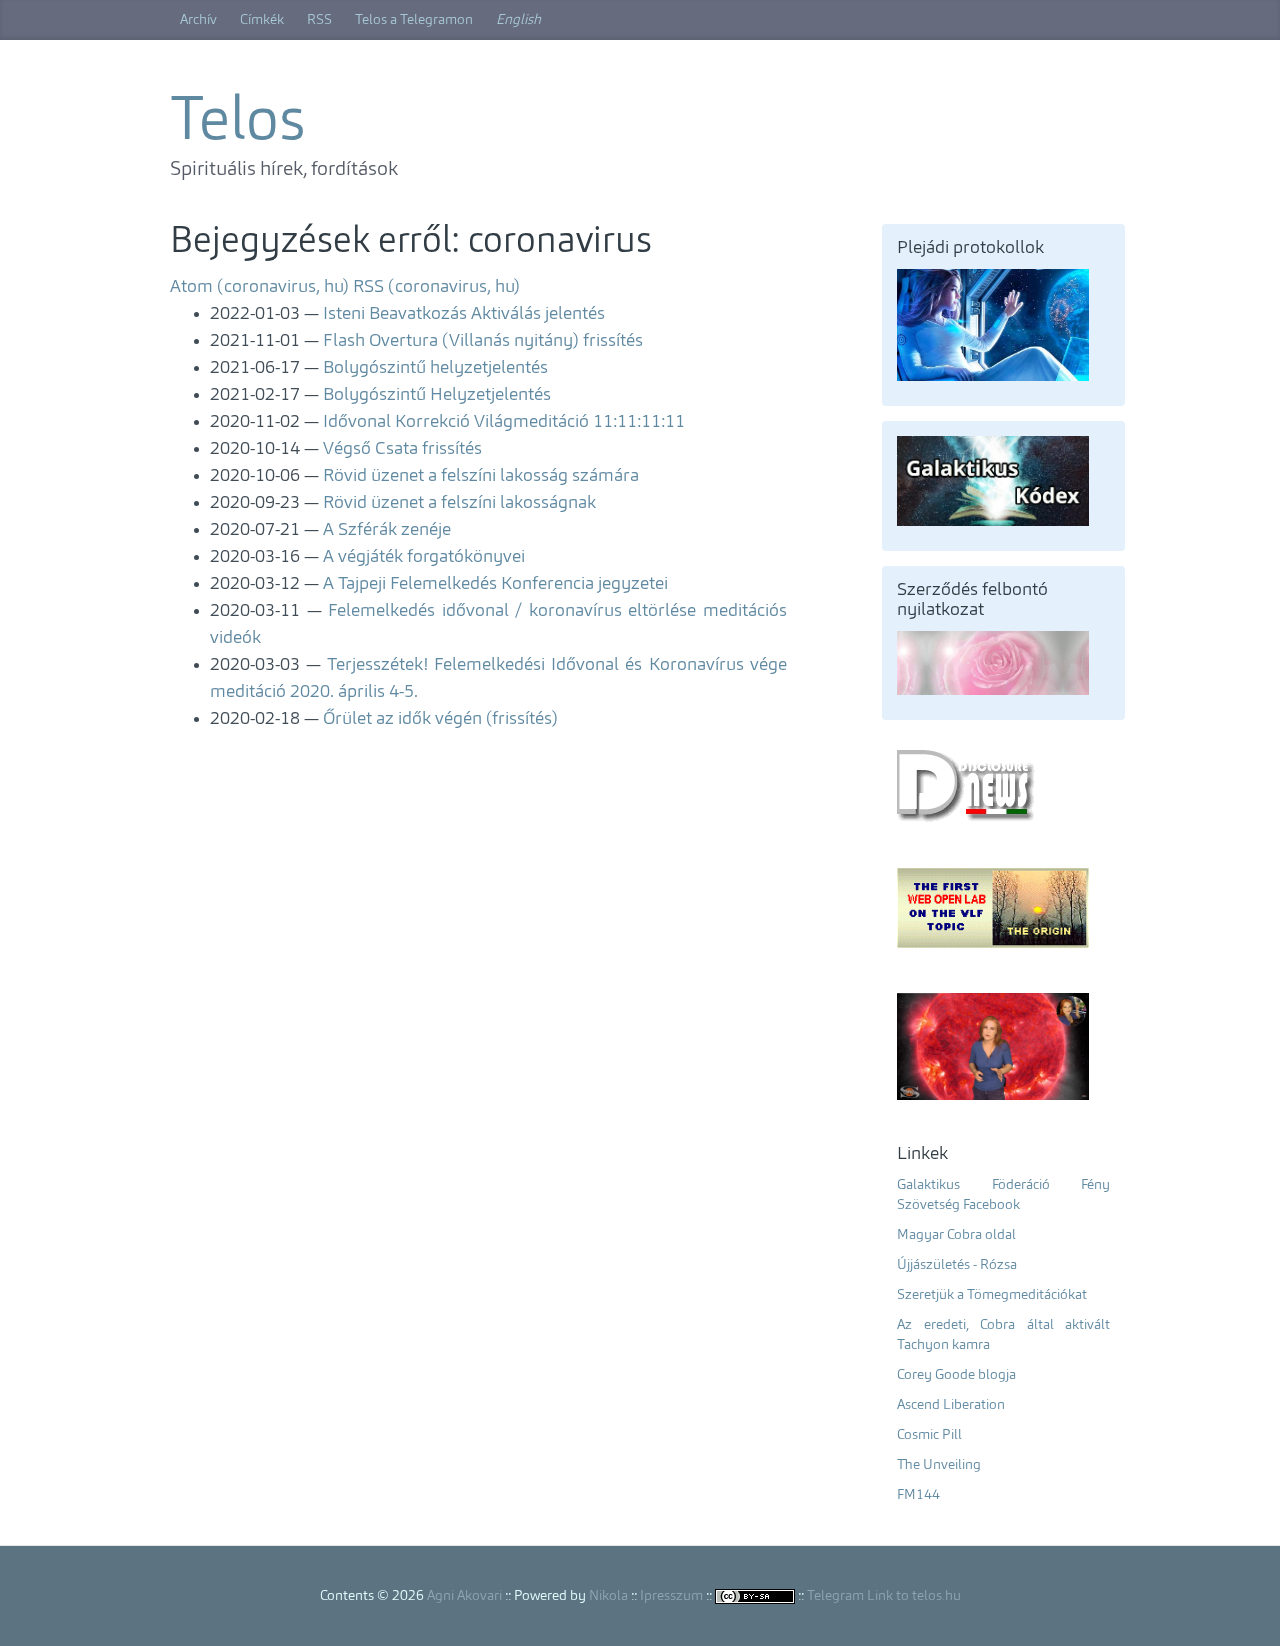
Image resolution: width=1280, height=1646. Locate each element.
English (518, 20)
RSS (319, 20)
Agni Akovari (464, 1596)
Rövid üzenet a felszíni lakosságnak (459, 503)
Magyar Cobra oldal (956, 1235)
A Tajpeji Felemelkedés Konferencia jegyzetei (495, 584)
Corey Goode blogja (956, 1375)
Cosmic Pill (929, 1435)
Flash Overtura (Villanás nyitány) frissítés (483, 341)
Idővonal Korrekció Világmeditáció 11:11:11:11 (504, 422)
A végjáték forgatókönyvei (424, 557)
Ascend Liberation (951, 1405)
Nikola (608, 1596)
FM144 (918, 1495)
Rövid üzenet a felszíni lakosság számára (481, 476)
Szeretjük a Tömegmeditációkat (992, 1295)
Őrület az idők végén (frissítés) (440, 719)
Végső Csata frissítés (402, 449)
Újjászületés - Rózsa (957, 1265)
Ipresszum (671, 1596)
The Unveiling (939, 1465)
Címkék (262, 20)
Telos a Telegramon (414, 20)
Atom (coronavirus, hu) (259, 287)
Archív (198, 20)
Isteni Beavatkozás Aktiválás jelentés (464, 314)
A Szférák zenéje (387, 530)
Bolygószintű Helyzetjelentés (437, 395)
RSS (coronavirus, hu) (436, 287)
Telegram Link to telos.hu (884, 1596)
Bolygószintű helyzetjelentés (435, 368)
